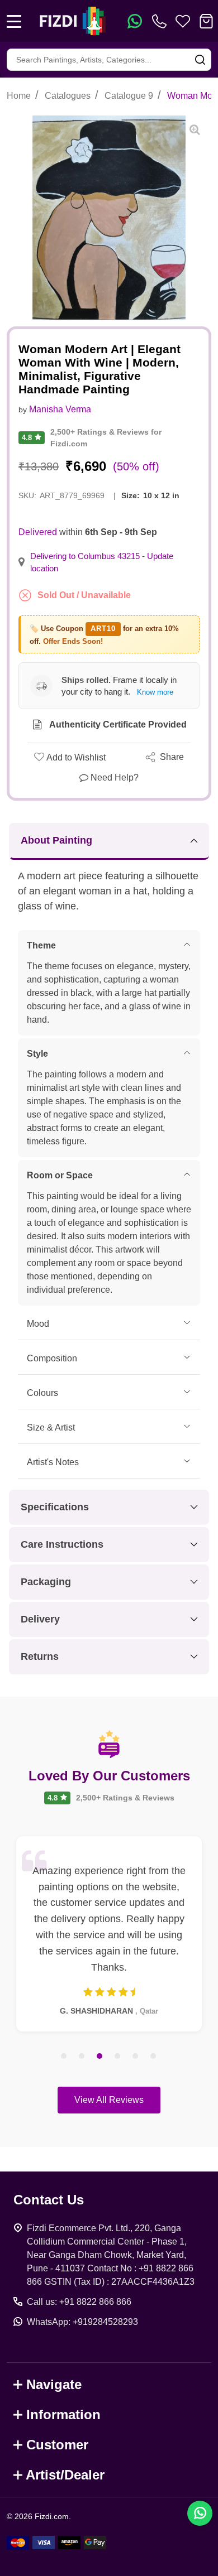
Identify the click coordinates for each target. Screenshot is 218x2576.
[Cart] (206, 21)
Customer (57, 2445)
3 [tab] (100, 2057)
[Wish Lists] (183, 21)
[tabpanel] (109, 1934)
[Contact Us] (162, 21)
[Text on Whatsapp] (135, 21)
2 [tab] (82, 2057)
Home (19, 96)
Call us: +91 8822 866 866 (79, 2302)
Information (63, 2414)
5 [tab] (136, 2057)
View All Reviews (109, 2100)
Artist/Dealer (65, 2475)
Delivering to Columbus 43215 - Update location (102, 562)
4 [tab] (118, 2057)
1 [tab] (64, 2057)
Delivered (38, 532)
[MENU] (14, 21)
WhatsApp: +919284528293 (82, 2322)
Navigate (54, 2384)
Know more (155, 692)
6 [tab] (154, 2057)
